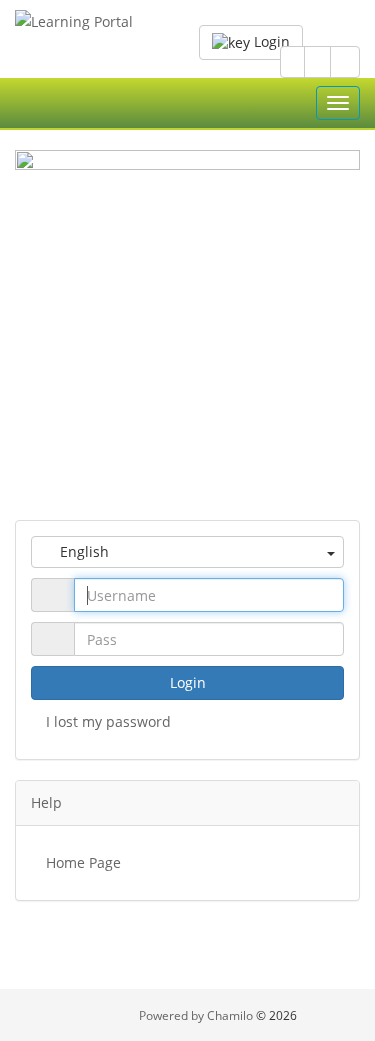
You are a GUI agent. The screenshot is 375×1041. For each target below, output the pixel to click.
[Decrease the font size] (292, 62)
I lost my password (108, 721)
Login (270, 41)
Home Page (83, 862)
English (82, 551)
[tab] (187, 803)
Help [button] (46, 802)
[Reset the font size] (317, 62)
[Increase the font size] (345, 62)
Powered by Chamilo (197, 1015)
